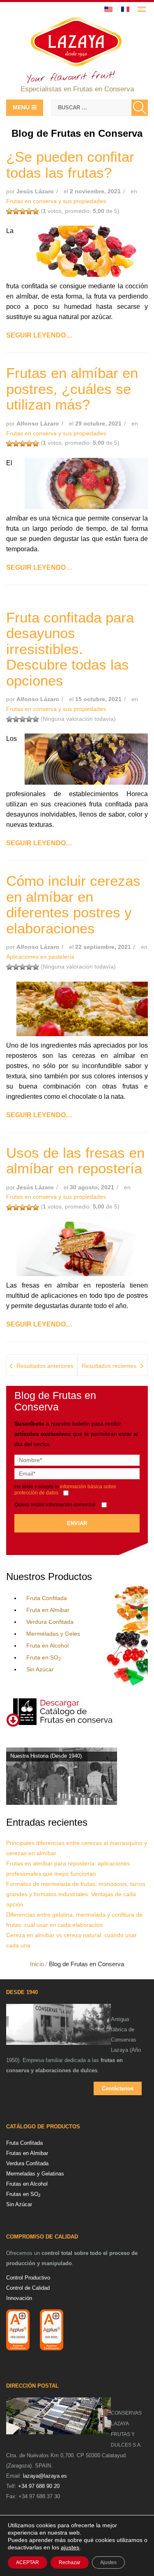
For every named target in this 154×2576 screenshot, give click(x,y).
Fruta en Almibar (48, 1610)
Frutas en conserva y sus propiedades (56, 201)
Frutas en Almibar (27, 2153)
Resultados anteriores (45, 1366)
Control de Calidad (28, 2288)
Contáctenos (118, 2088)
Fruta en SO (44, 1657)
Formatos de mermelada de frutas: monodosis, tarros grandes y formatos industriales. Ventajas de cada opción (76, 1894)
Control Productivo (28, 2278)
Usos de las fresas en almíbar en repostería (75, 1161)
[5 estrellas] (36, 211)
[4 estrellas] (29, 211)
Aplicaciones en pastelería (40, 957)
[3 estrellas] (23, 211)
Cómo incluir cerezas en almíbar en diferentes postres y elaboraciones (73, 904)
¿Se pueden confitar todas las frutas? (70, 165)
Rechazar (70, 2562)
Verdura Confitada (50, 1622)
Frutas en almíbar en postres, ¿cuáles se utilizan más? (72, 389)
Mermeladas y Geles (53, 1634)
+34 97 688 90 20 (39, 2486)
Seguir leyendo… (39, 335)
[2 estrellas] (16, 211)
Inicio (37, 1964)
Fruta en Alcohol (47, 1646)
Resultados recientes (109, 1366)
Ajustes (108, 2562)
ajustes (70, 2547)
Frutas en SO (23, 2194)
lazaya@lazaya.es (45, 2476)
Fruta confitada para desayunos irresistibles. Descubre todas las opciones (70, 649)
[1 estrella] (9, 211)
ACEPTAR (28, 2562)
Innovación (19, 2298)
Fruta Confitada (47, 1598)
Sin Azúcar (40, 1669)
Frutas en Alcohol (27, 2184)
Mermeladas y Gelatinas (35, 2174)
